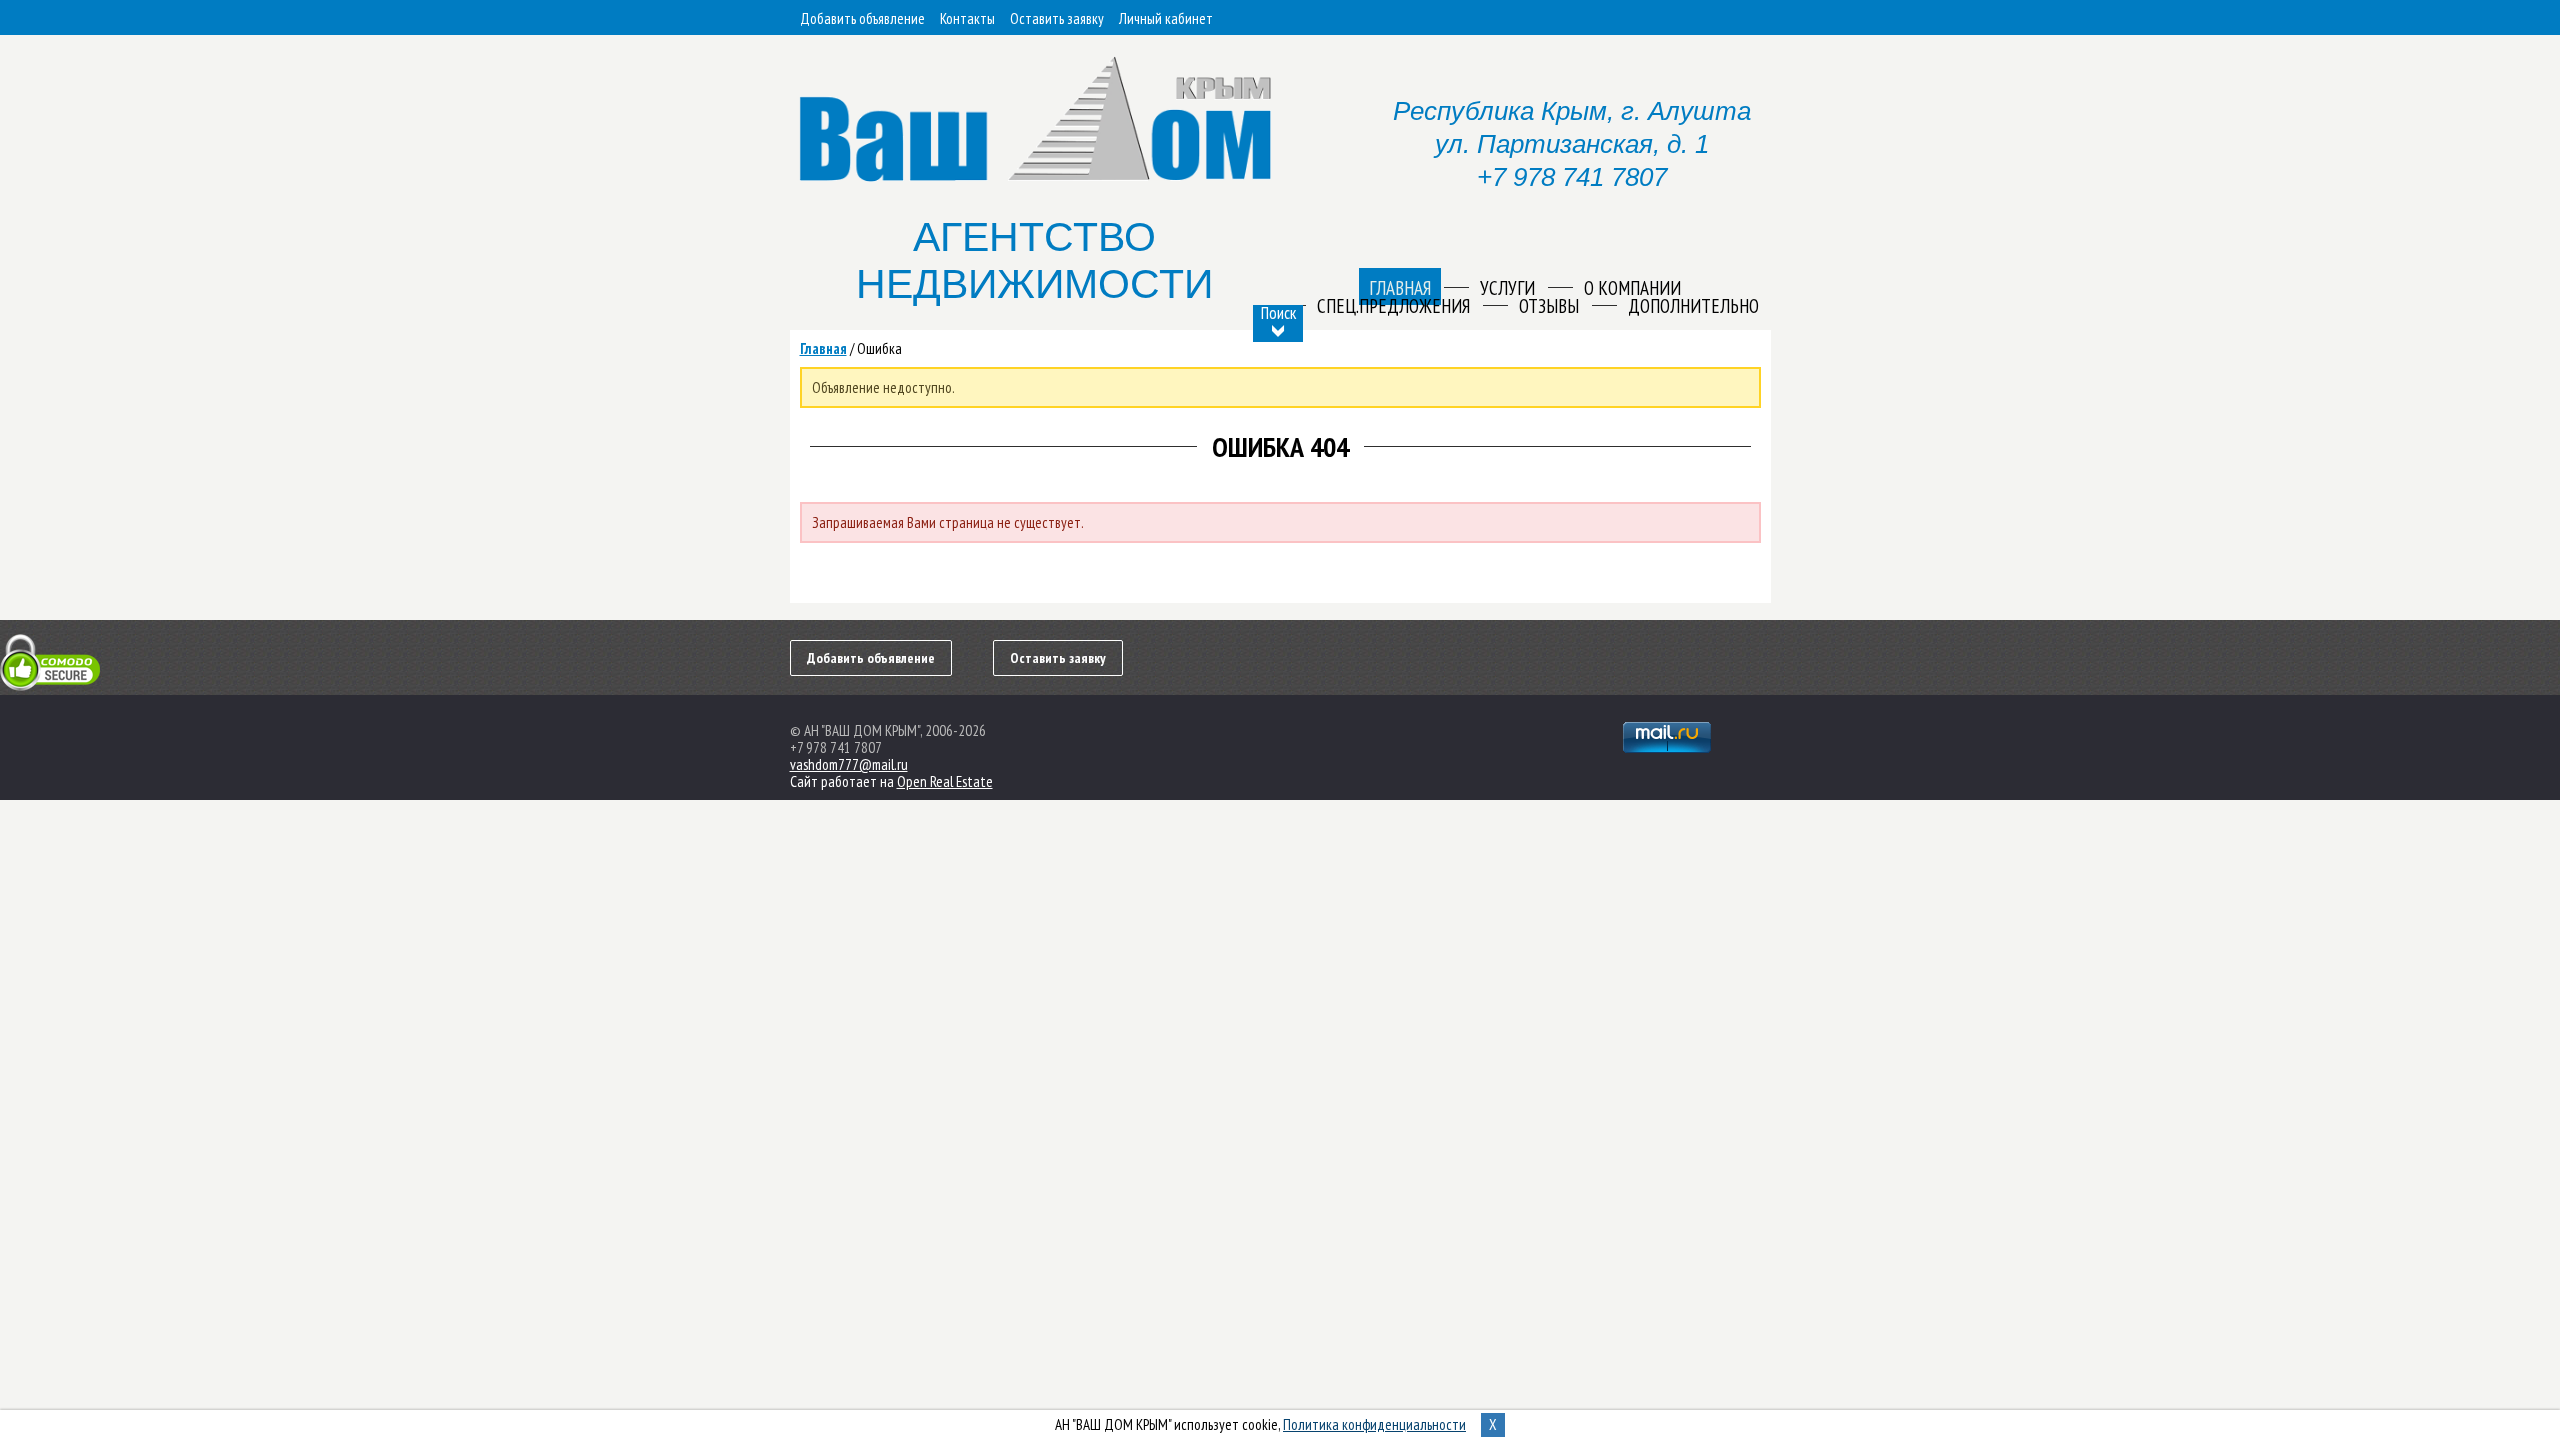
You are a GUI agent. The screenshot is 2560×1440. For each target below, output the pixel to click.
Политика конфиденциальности (1374, 1424)
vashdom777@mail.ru (849, 764)
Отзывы (1549, 306)
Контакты (967, 18)
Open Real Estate (945, 781)
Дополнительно (1693, 306)
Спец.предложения (1393, 306)
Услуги (1507, 288)
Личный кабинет (1166, 18)
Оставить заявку (1057, 18)
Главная (823, 348)
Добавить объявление (862, 18)
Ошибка (879, 348)
